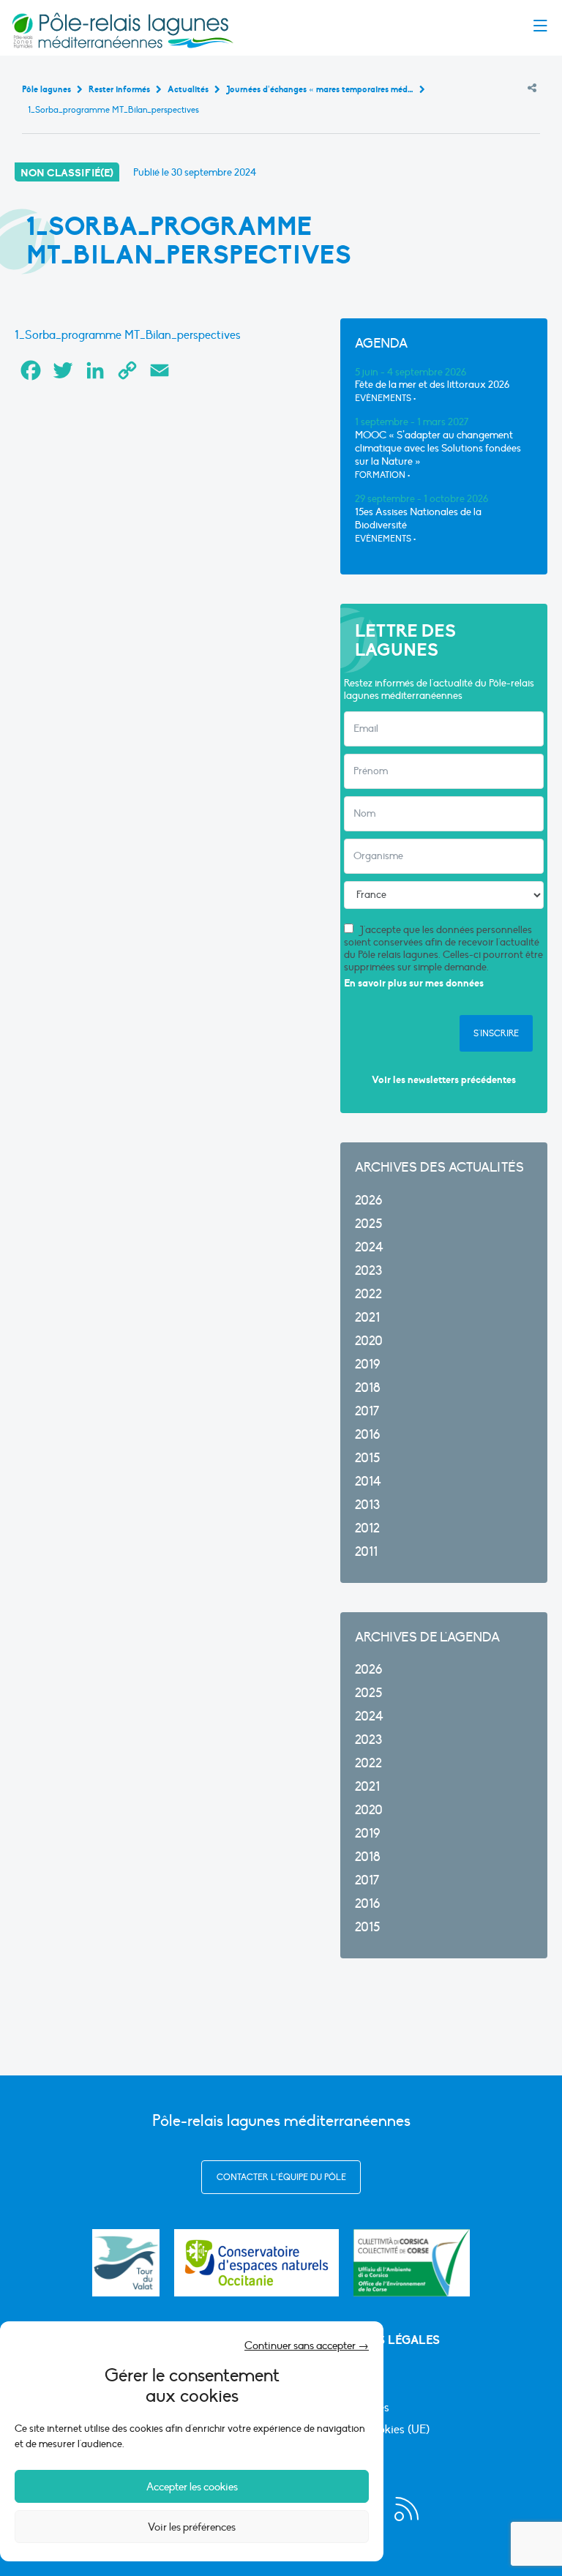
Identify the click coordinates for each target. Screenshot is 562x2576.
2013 (367, 1505)
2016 (367, 1435)
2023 (368, 1271)
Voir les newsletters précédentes (444, 1080)
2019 (367, 1364)
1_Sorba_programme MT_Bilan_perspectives (128, 335)
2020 (369, 1341)
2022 (368, 1294)
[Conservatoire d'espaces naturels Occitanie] (256, 2263)
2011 (366, 1552)
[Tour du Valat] (126, 2263)
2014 (368, 1482)
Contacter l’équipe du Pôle (281, 2177)
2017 (367, 1411)
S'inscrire (496, 1033)
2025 (368, 1224)
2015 (367, 1458)
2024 (369, 1247)
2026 (368, 1201)
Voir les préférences (192, 2527)
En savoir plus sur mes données (414, 983)
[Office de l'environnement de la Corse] (412, 2263)
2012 (367, 1528)
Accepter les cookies (192, 2487)
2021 (367, 1318)
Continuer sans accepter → (307, 2345)
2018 (368, 1388)
